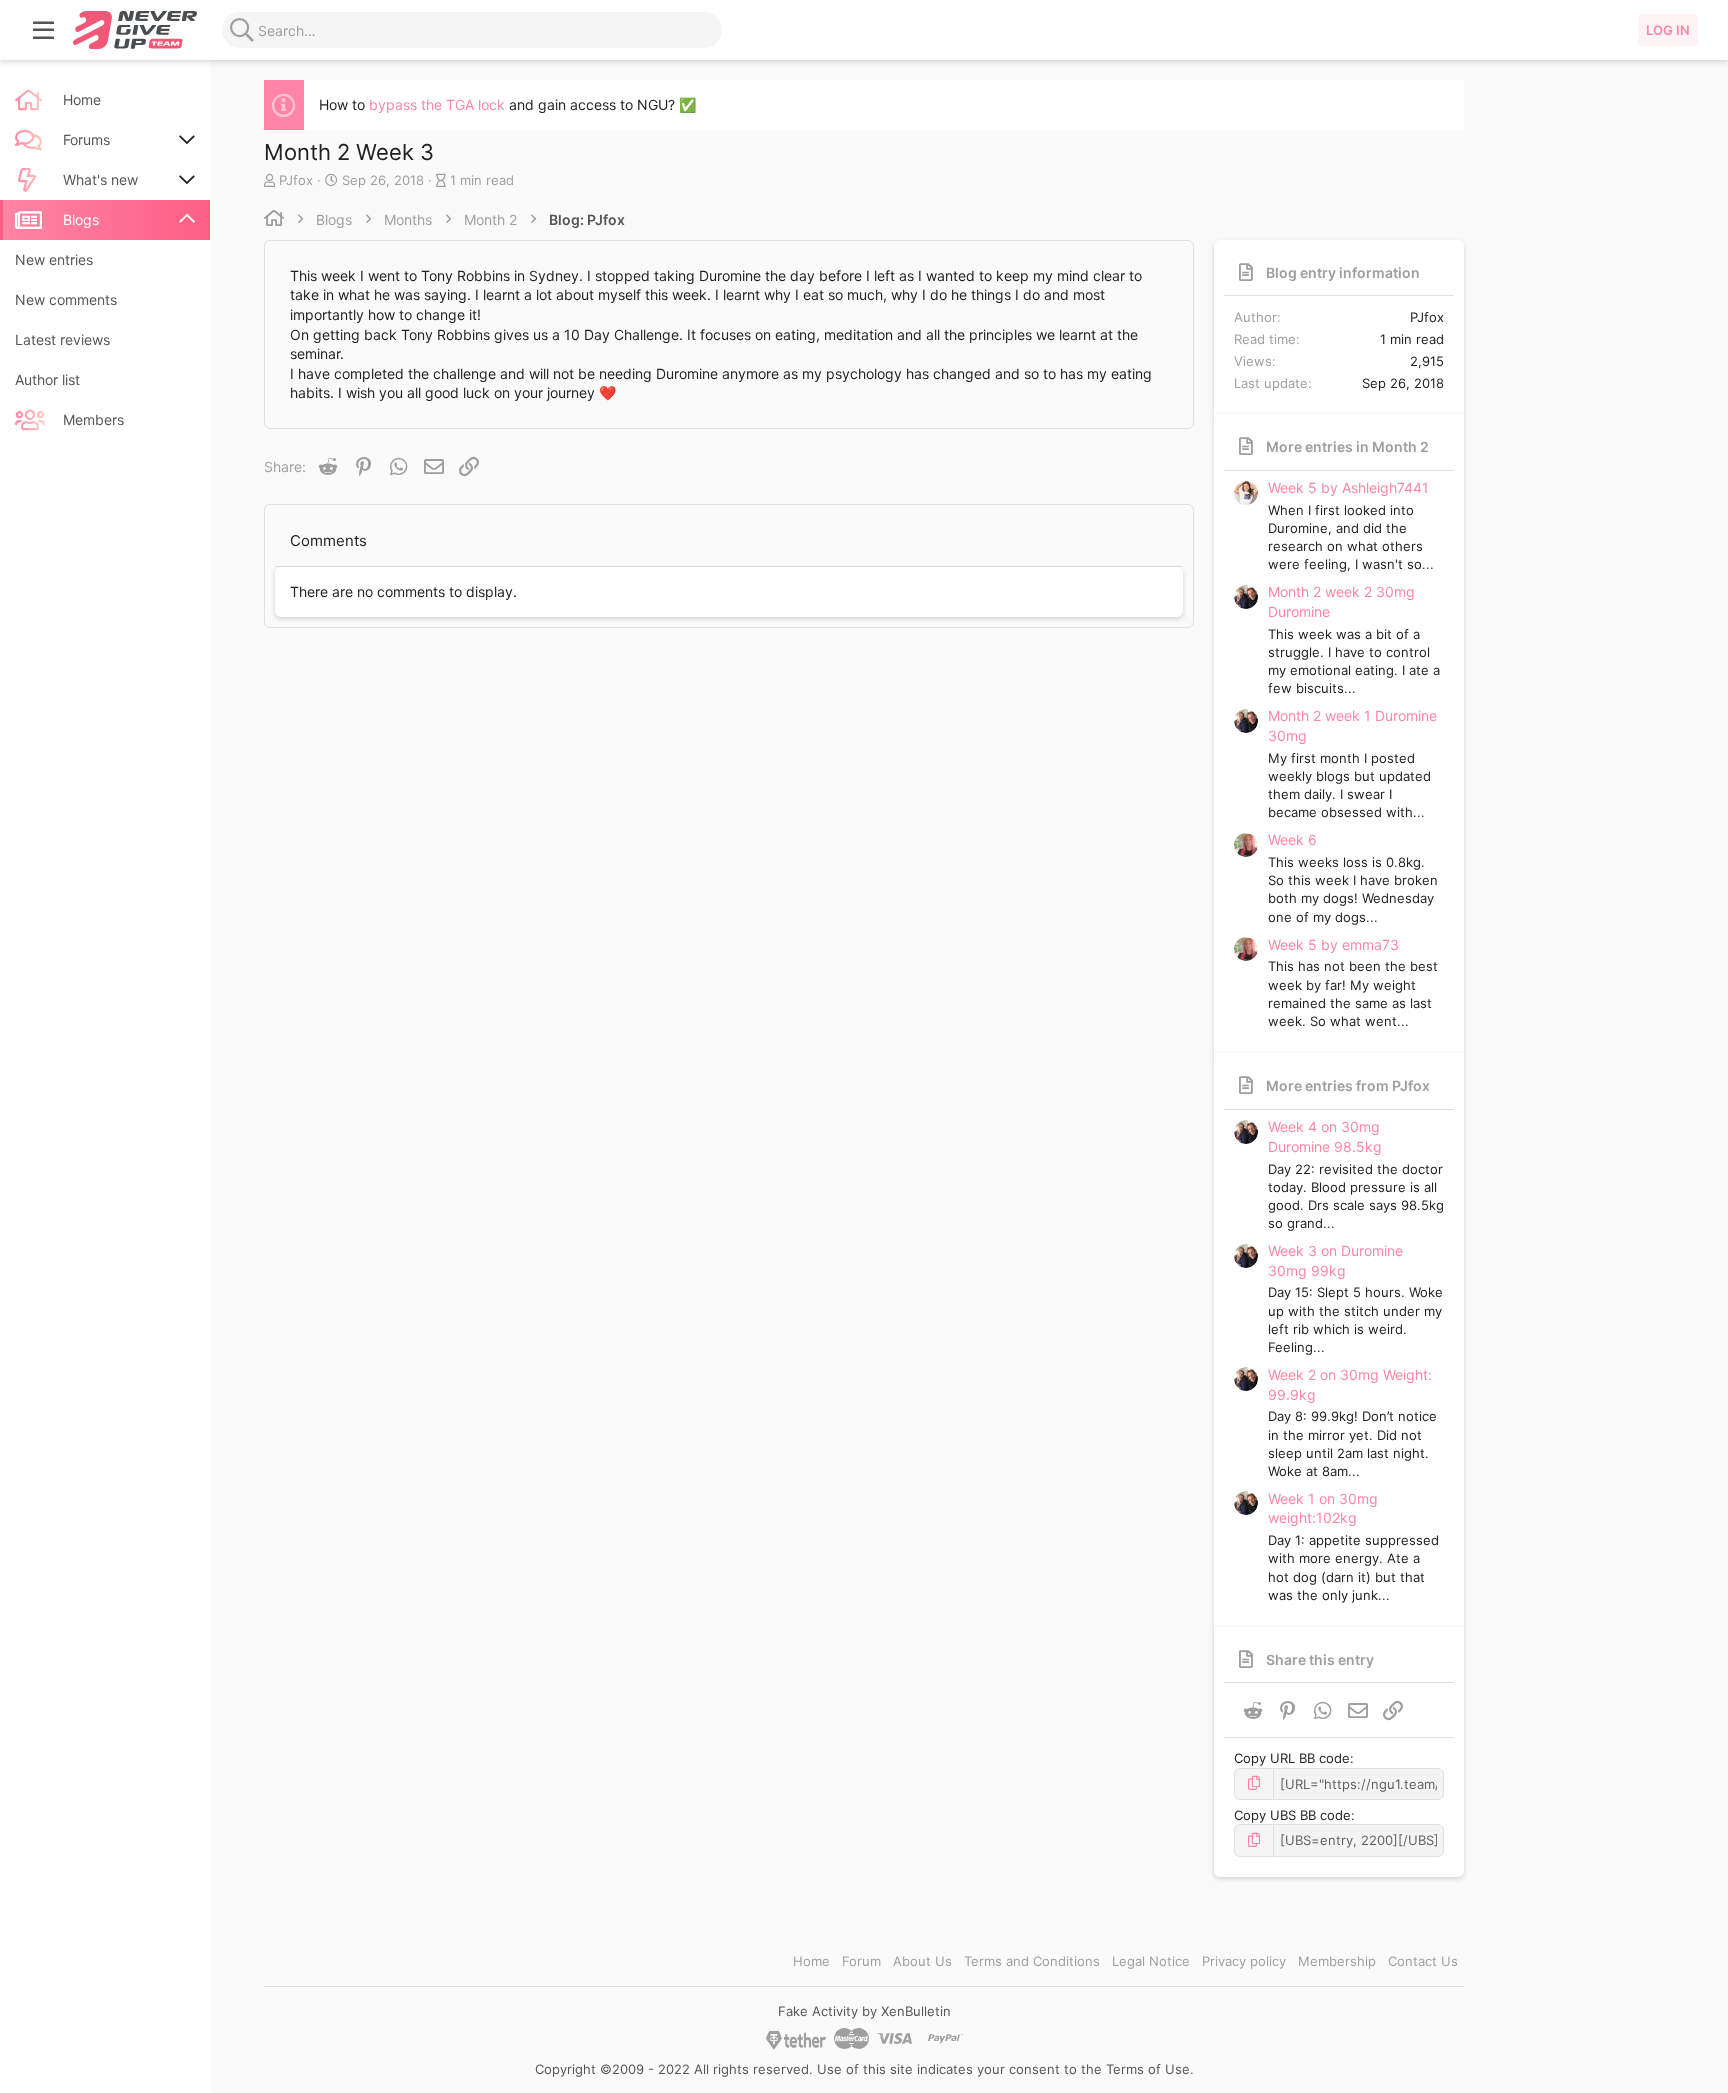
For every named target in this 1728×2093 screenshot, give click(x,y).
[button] (44, 30)
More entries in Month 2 (1347, 446)
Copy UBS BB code (1292, 1815)
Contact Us (1423, 1961)
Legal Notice (1151, 1961)
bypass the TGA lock (437, 104)
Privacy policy (1244, 1961)
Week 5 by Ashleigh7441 (1348, 487)
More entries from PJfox (1348, 1085)
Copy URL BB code (1292, 1758)
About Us (922, 1961)
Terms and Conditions (1032, 1961)
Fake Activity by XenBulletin (864, 2011)
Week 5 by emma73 (1333, 944)
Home (811, 1961)
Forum (861, 1961)
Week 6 (1292, 839)
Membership (1337, 1961)
